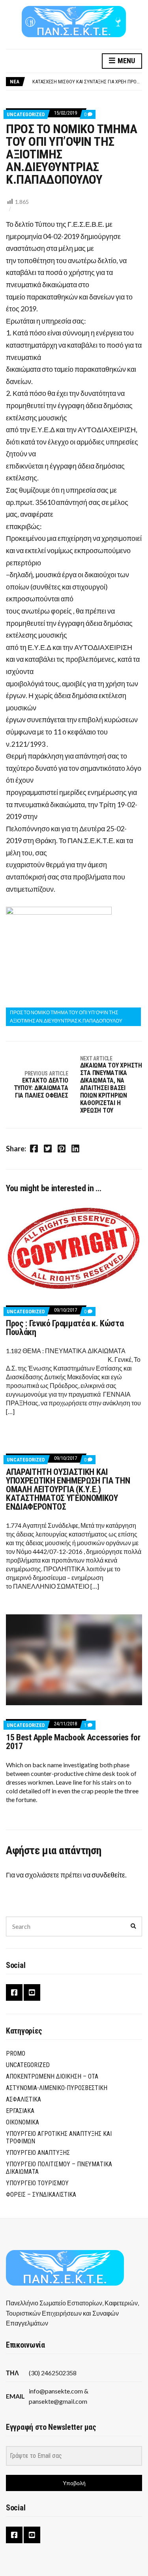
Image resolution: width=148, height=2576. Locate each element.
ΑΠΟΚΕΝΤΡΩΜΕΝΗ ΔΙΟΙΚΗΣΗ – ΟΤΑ (52, 2076)
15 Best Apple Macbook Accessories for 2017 (73, 1742)
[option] (87, 82)
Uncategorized (26, 114)
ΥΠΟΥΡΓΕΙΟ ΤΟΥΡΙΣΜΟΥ (37, 2183)
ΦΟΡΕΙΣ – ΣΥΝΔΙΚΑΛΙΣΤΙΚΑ (41, 2195)
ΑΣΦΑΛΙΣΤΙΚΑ (23, 2099)
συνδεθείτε (108, 1875)
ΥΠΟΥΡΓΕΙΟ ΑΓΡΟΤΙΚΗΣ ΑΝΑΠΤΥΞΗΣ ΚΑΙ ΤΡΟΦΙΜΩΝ (59, 2137)
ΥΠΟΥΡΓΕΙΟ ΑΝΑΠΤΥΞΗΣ (38, 2153)
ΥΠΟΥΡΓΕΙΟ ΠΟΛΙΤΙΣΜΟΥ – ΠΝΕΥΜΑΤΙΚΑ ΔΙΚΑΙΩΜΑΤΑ (59, 2168)
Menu (126, 61)
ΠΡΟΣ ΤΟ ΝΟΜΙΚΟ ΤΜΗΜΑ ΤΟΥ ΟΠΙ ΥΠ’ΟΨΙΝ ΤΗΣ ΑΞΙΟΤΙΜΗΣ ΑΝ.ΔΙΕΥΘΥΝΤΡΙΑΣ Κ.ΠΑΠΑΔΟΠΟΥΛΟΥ (66, 1016)
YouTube (32, 1992)
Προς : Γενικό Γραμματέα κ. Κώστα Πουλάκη (65, 1328)
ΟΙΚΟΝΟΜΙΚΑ (22, 2122)
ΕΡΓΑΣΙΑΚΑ (20, 2111)
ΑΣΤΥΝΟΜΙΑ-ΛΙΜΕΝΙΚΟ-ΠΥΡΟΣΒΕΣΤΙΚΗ (57, 2088)
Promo (16, 2053)
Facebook (14, 1992)
